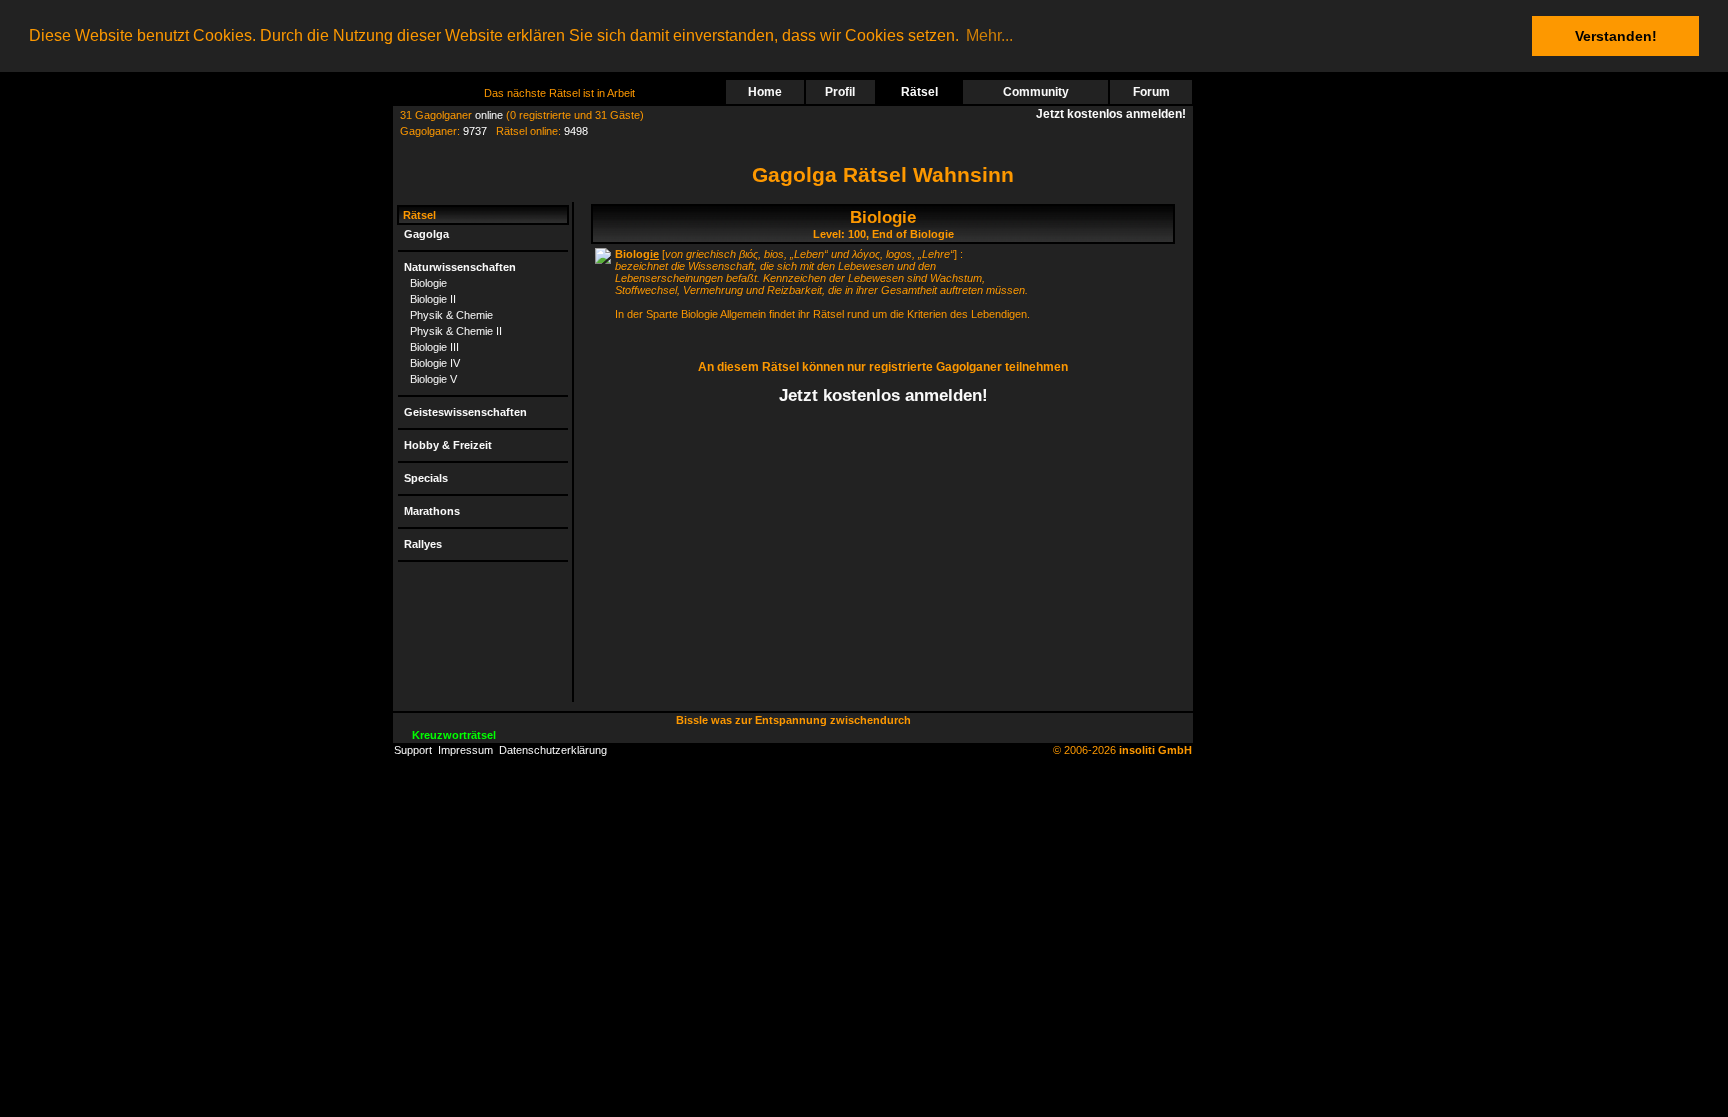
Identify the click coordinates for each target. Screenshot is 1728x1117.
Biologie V (433, 379)
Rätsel (919, 92)
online (489, 115)
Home (765, 92)
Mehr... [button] (989, 35)
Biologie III (434, 347)
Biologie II (433, 299)
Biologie (428, 283)
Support (413, 750)
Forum (1151, 92)
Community (1036, 92)
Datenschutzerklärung (553, 750)
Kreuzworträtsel (454, 735)
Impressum (465, 750)
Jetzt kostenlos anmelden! (1114, 114)
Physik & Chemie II (456, 331)
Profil (840, 92)
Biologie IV (435, 363)
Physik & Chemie (451, 315)
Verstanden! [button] (1616, 36)
